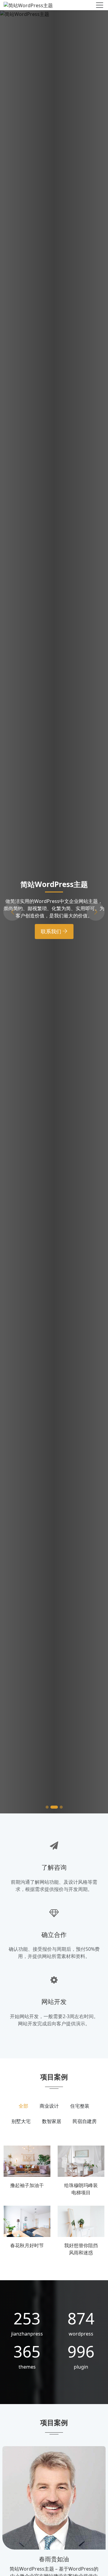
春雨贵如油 (54, 2559)
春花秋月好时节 (27, 2245)
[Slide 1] (47, 1807)
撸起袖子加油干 (27, 2185)
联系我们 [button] (52, 950)
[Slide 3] (59, 1807)
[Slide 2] (52, 1807)
